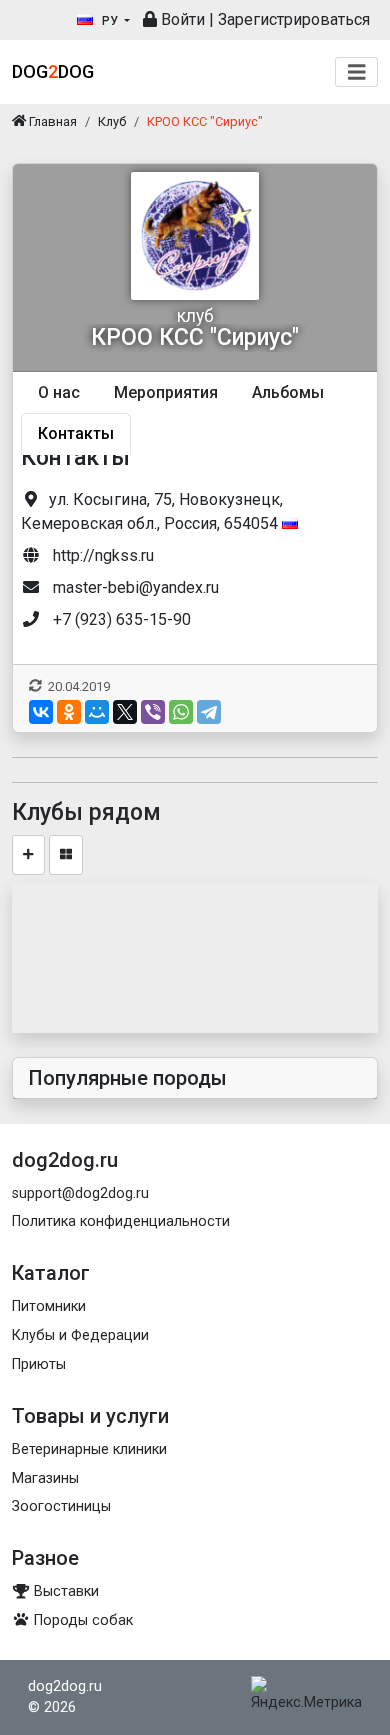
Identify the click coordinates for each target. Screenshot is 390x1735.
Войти (181, 19)
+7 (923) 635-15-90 (122, 619)
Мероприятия (166, 392)
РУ (110, 21)
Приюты (39, 1364)
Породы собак (81, 1620)
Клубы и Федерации (80, 1335)
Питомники (49, 1306)
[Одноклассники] (69, 712)
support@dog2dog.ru (80, 1193)
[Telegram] (209, 712)
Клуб (112, 121)
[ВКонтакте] (41, 712)
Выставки (64, 1591)
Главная (51, 121)
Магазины (45, 1478)
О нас (59, 392)
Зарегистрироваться (294, 19)
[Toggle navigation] (357, 72)
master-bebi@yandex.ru (136, 587)
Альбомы (288, 392)
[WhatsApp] (181, 712)
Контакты (76, 433)
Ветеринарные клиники (89, 1449)
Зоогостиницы (61, 1506)
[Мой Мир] (97, 712)
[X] (125, 712)
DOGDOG (53, 71)
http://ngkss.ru (103, 555)
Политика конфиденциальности (121, 1221)
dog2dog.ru (65, 1686)
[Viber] (153, 712)
